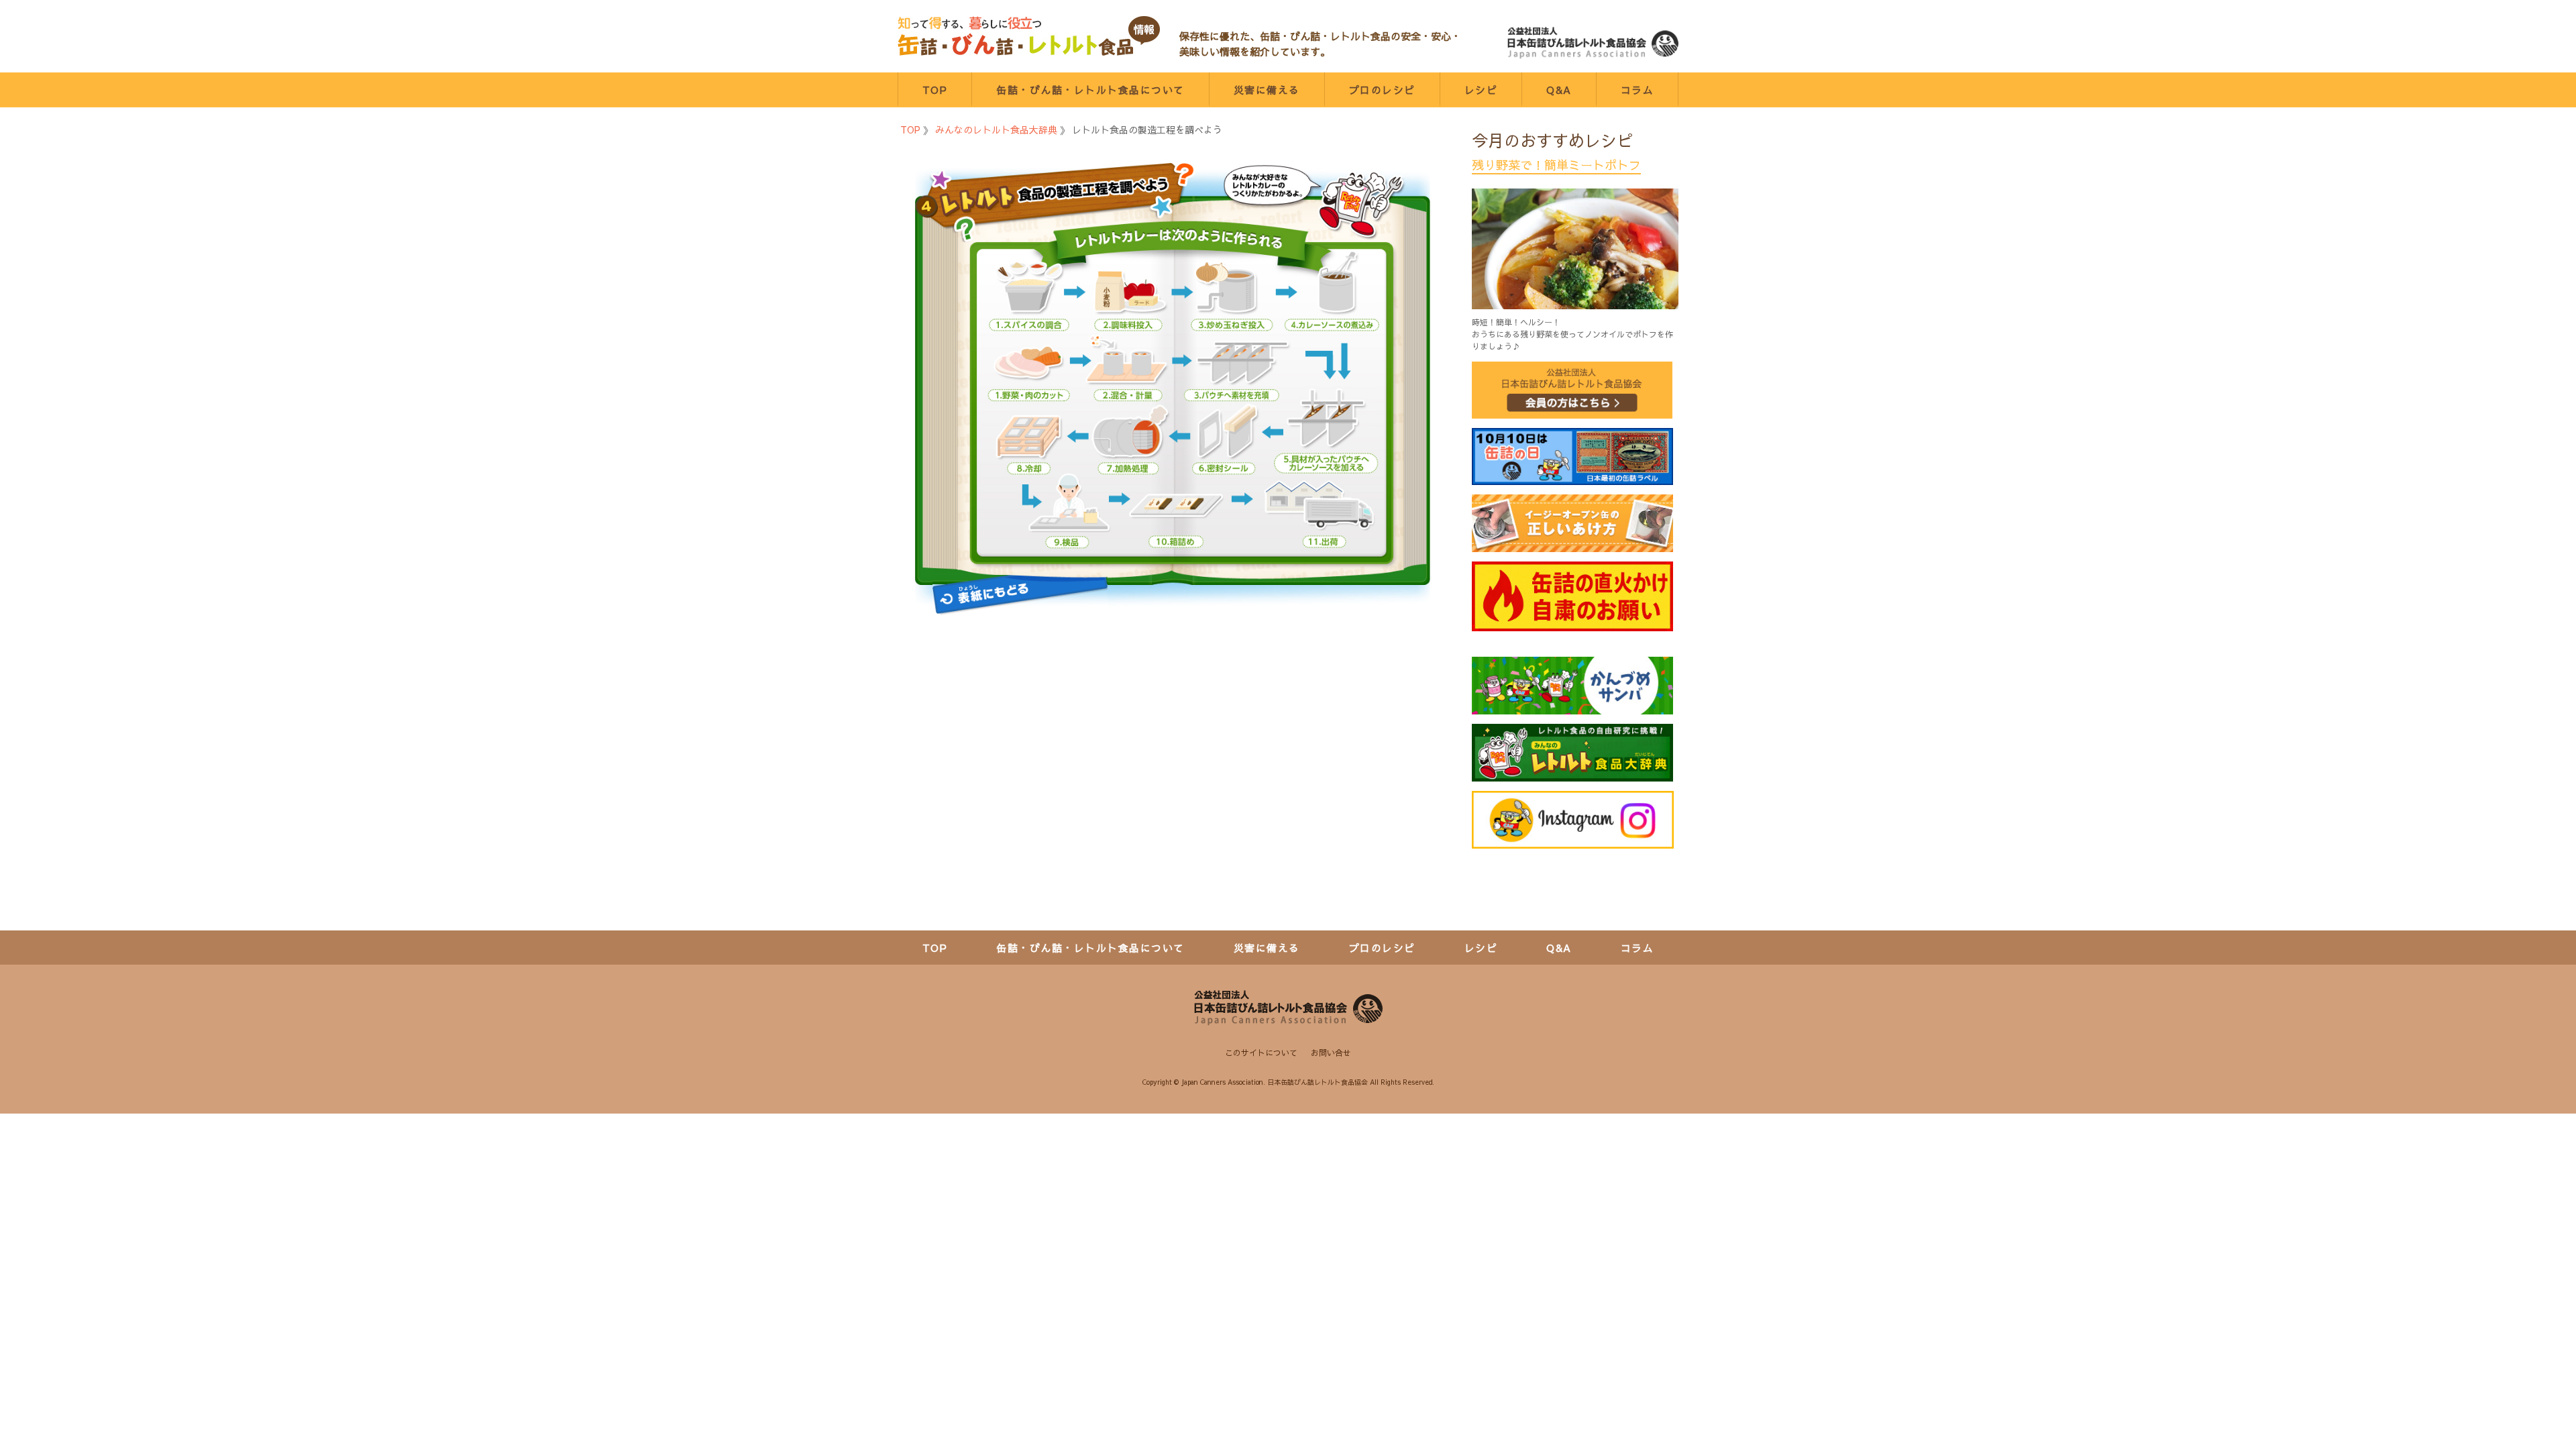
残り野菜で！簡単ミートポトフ (1556, 165)
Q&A (1559, 90)
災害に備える (1267, 90)
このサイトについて (1261, 1053)
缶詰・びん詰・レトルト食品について (1090, 90)
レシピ (1481, 90)
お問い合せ (1331, 1053)
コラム (1638, 90)
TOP (935, 90)
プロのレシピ (1382, 90)
